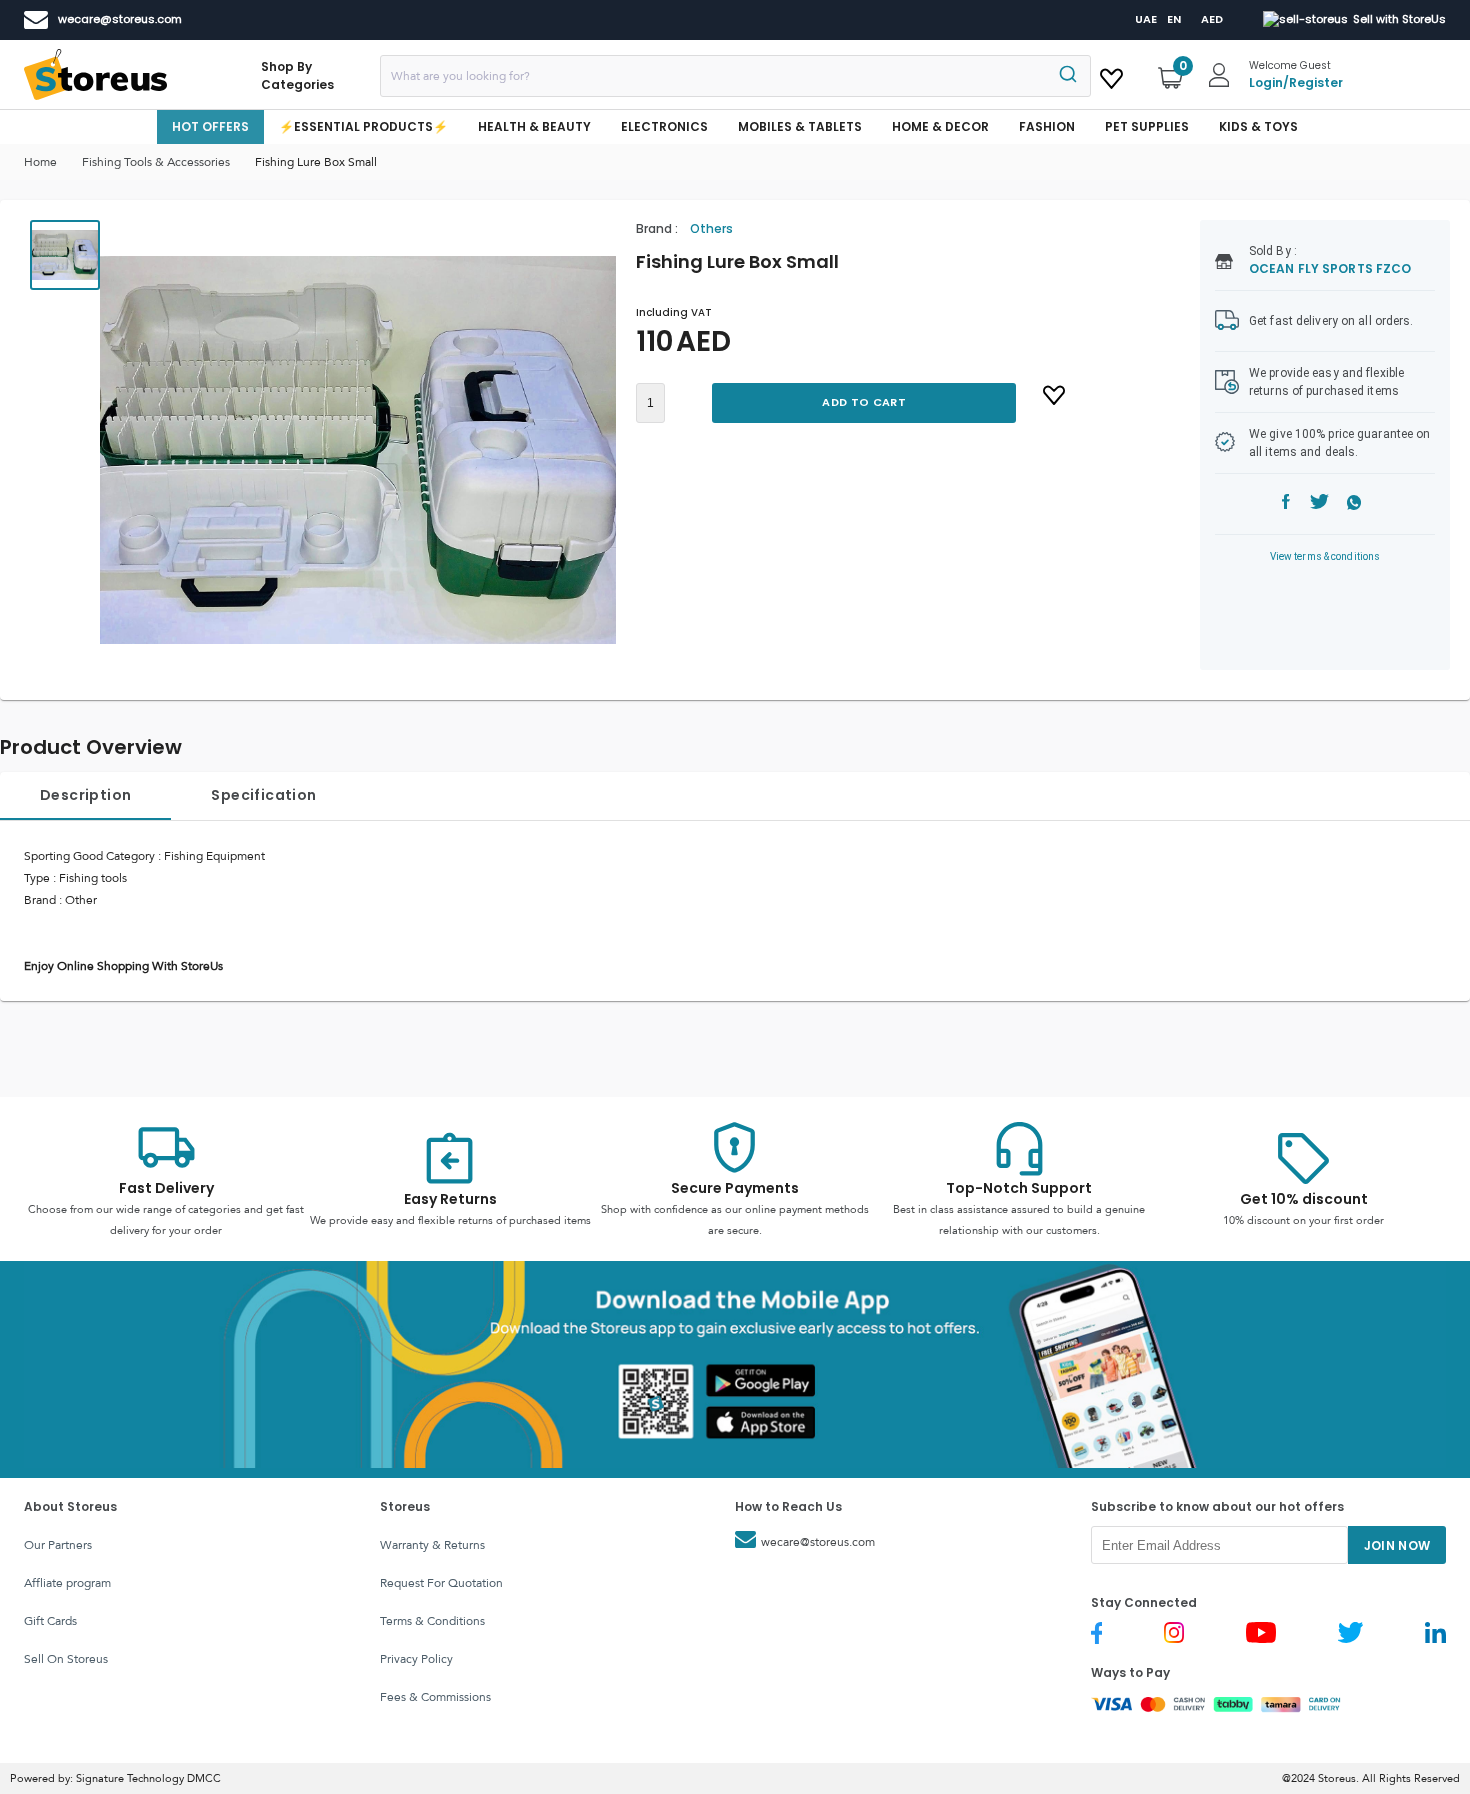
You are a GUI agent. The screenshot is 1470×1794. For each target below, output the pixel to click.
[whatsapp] (1354, 504)
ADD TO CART (863, 402)
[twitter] (1319, 504)
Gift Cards (50, 1621)
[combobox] (735, 76)
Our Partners (58, 1545)
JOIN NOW (1397, 1545)
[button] (358, 450)
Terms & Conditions (432, 1621)
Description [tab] (85, 795)
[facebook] (1286, 504)
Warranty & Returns (432, 1545)
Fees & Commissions (435, 1697)
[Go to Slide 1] (65, 255)
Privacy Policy (416, 1659)
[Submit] (1066, 76)
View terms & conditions (1325, 556)
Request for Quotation (441, 1583)
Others (711, 228)
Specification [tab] (263, 795)
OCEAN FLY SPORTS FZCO (1330, 268)
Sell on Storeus (66, 1659)
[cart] (1111, 75)
